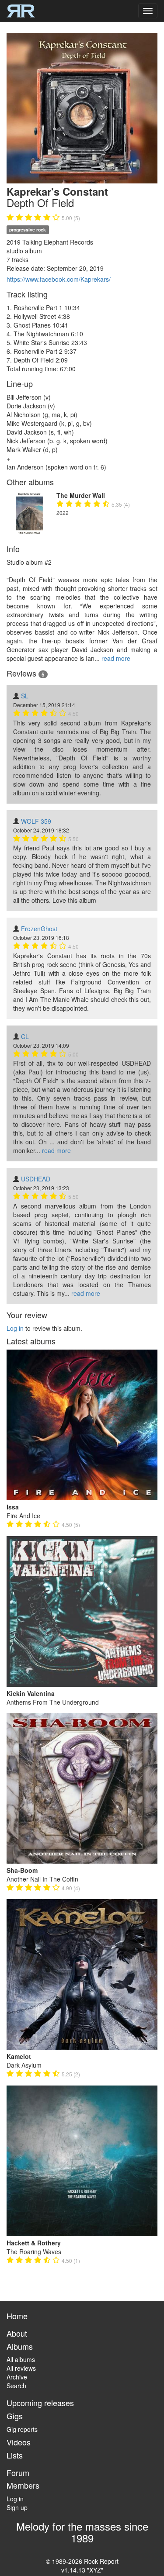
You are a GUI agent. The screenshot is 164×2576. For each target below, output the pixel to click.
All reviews (21, 2368)
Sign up (17, 2507)
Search (16, 2386)
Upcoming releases (40, 2403)
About (17, 2333)
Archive (17, 2377)
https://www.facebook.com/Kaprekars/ (59, 279)
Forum (18, 2472)
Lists (15, 2455)
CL (25, 1036)
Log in (15, 1328)
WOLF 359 (36, 821)
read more (116, 658)
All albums (21, 2359)
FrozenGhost (39, 929)
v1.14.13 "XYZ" (82, 2570)
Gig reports (22, 2429)
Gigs (15, 2416)
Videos (19, 2442)
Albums (20, 2346)
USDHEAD (36, 1179)
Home (17, 2316)
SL (25, 696)
